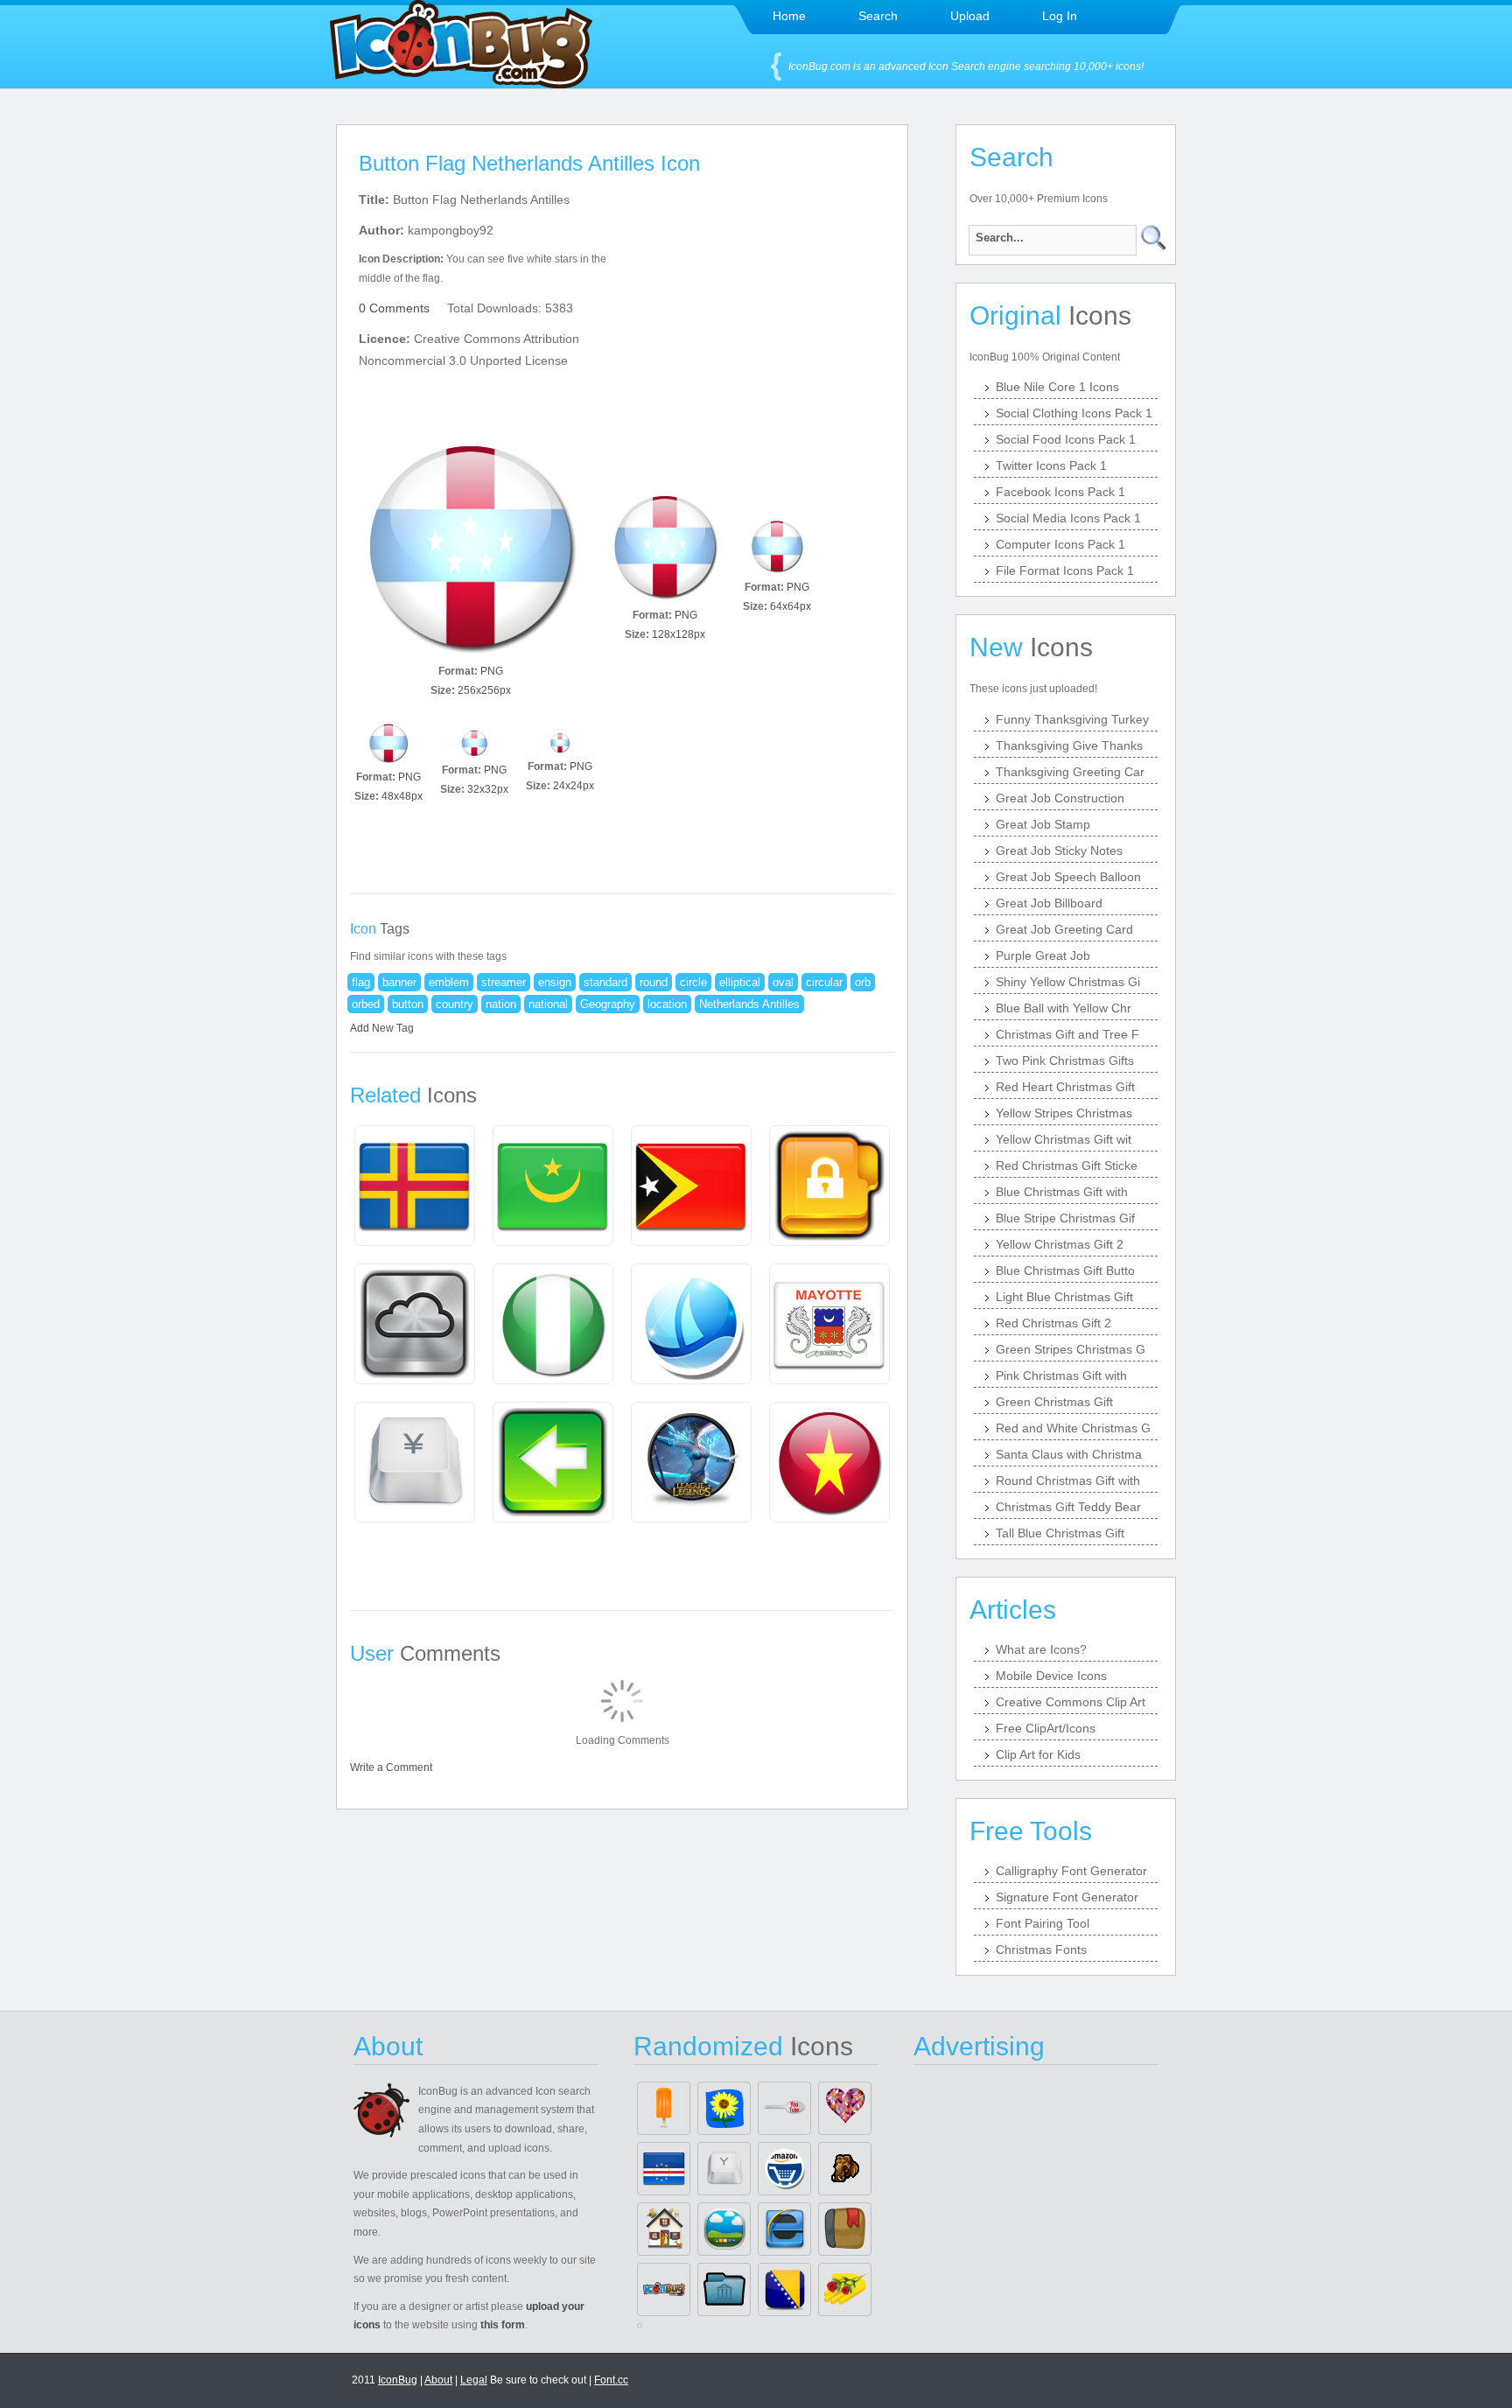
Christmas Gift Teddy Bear (1068, 1507)
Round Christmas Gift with (1068, 1480)
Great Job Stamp (1043, 824)
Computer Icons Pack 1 (1060, 544)
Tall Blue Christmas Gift (1060, 1533)
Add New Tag (382, 1028)
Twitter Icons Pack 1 (1051, 465)
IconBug (398, 2380)
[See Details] (415, 1186)
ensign (555, 982)
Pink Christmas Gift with (1061, 1375)
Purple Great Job (1043, 955)
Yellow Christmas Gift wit (1064, 1139)
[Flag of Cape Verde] (664, 2169)
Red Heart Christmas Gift (1065, 1087)
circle (693, 982)
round (654, 982)
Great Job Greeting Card (1064, 929)
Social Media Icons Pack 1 (1068, 518)
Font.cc (611, 2380)
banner (399, 982)
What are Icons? (1041, 1649)
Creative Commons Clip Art (1071, 1702)
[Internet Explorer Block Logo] (784, 2229)
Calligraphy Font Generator (1071, 1871)
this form (503, 2325)
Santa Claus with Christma (1069, 1454)
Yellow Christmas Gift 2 (1060, 1244)
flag (361, 982)
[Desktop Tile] (724, 2229)
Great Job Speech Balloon (1068, 877)
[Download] (471, 546)
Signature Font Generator (1067, 1897)
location (667, 1004)
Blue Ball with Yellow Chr (1064, 1008)
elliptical (740, 982)
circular (824, 982)
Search (878, 16)
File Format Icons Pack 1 (1065, 570)
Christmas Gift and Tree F (1067, 1034)
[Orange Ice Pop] (664, 2108)
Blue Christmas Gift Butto (1065, 1270)
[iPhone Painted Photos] (724, 2108)
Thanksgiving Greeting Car (1070, 772)
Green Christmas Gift (1054, 1402)
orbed (366, 1004)
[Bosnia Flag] (784, 2289)
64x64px (791, 606)
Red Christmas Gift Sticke (1067, 1165)
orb (863, 982)
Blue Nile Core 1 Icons (1057, 387)
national (548, 1004)
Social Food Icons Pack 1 (1066, 439)
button (408, 1004)
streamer (504, 982)
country (455, 1004)
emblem (449, 982)
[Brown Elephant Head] (845, 2169)
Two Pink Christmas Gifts (1065, 1060)
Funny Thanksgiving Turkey (1072, 719)
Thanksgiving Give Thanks (1069, 745)
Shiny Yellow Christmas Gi (1068, 982)
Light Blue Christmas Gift (1064, 1297)
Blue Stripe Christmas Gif (1065, 1218)
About (438, 2380)
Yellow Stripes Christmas (1064, 1113)
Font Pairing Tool (1043, 1923)
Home (789, 16)
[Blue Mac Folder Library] (724, 2289)
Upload (970, 16)
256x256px (484, 690)
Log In (1060, 16)
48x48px (402, 796)
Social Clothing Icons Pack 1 (1074, 413)
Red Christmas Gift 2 (1053, 1323)
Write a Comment (391, 1767)
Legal (474, 2380)
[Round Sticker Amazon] (784, 2169)
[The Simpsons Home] (664, 2229)
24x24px (574, 786)
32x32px (488, 789)
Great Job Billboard (1049, 903)
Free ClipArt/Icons (1046, 1728)
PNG (492, 671)
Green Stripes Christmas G (1071, 1349)
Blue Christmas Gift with (1062, 1192)
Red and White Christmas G (1073, 1428)
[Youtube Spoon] (784, 2108)
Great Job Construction (1060, 798)
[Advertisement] (772, 298)
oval (783, 982)
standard (605, 982)
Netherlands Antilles (749, 1004)
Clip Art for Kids (1038, 1754)
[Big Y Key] (724, 2169)
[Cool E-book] (845, 2229)
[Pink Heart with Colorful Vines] (845, 2108)
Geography (608, 1004)
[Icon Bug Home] (461, 84)
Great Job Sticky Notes (1059, 850)
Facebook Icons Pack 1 (1060, 492)
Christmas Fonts (1041, 1949)
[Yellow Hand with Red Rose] (845, 2289)
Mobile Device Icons (1051, 1676)
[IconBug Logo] (664, 2289)
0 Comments (394, 308)
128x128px (679, 634)
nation (501, 1004)
